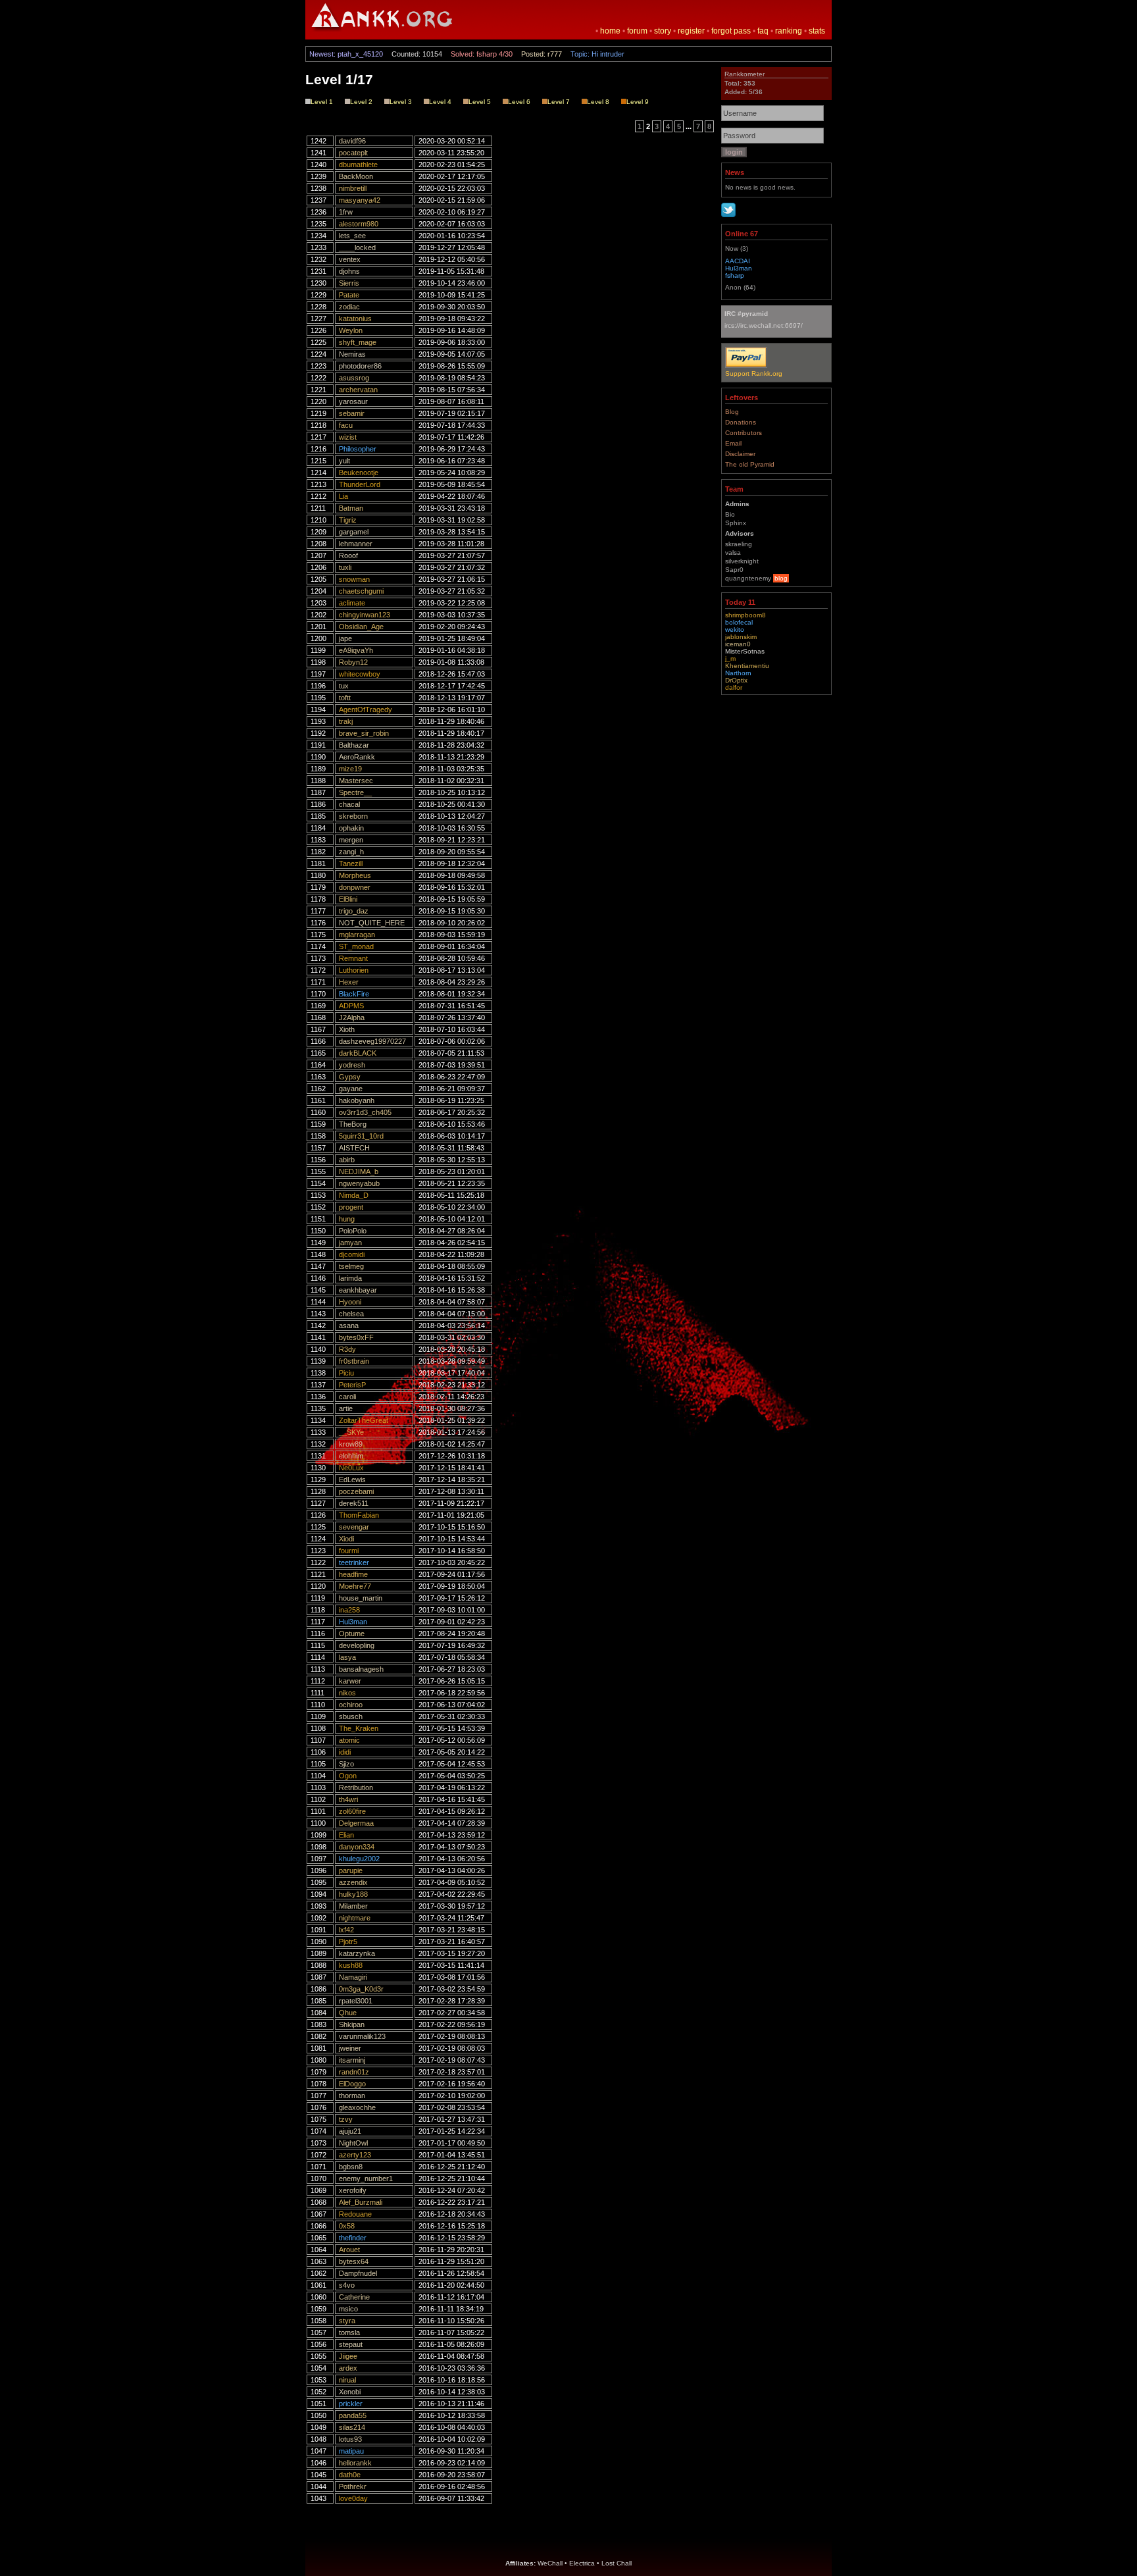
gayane (351, 1089)
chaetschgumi (361, 591)
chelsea (351, 1314)
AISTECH (354, 1148)
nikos (347, 1693)
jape (345, 638)
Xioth (347, 1029)
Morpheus (355, 875)
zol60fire (352, 1811)
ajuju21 (350, 2131)
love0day (353, 2498)
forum (637, 31)
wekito (735, 630)
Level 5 (480, 102)
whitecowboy (360, 674)
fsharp (735, 275)
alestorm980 (359, 224)
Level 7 (559, 102)
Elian (346, 1835)
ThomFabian (359, 1515)
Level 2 (361, 102)
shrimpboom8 (745, 615)
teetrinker (354, 1562)
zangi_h (351, 852)
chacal (349, 804)
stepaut (351, 2344)
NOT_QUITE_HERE (372, 923)
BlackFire (354, 994)
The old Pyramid (750, 464)
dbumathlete (358, 165)
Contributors (744, 433)
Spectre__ (355, 792)
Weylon (351, 330)
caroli (347, 1397)
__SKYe (351, 1432)
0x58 (347, 2226)
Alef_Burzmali (361, 2202)
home (610, 31)
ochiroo (351, 1705)
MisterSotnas (745, 651)
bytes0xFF (356, 1337)
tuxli (345, 567)
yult (344, 461)
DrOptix (736, 680)
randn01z (354, 2072)
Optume (352, 1634)
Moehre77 (355, 1586)
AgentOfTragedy (366, 709)
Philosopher (358, 449)
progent (351, 1207)
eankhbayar (358, 1290)
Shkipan (352, 2024)
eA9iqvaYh (356, 650)
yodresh (352, 1065)
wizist (348, 437)
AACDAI (738, 261)
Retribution (356, 1788)
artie (346, 1408)
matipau (351, 2451)
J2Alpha (352, 1018)
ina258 (349, 1610)
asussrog (354, 378)
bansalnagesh (361, 1669)
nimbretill (353, 188)
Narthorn (738, 673)
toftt (345, 698)
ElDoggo (352, 2084)
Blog (732, 412)
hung (347, 1219)
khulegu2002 (359, 1859)
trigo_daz (354, 911)
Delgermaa (356, 1823)
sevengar (354, 1527)
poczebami (356, 1491)
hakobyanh (357, 1100)
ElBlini (348, 899)
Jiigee (348, 2356)
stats (817, 31)
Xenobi (350, 2392)
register (691, 31)
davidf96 (352, 141)
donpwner (355, 887)
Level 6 (519, 102)
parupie (351, 1870)
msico (348, 2309)
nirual (347, 2380)
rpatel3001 (356, 2001)
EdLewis (352, 1480)
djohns (349, 271)
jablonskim (741, 637)
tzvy (346, 2119)
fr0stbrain (354, 1361)
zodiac (349, 307)
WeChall (550, 2563)
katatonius (355, 319)
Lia (343, 496)
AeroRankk (357, 757)
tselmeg (351, 1266)
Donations (741, 422)
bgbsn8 (351, 2167)
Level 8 (598, 102)
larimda (350, 1278)
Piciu (346, 1373)
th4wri (348, 1799)
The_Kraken (359, 1728)
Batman (351, 508)
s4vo (347, 2285)
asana (349, 1326)
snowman (354, 579)
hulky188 (353, 1894)
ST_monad (356, 946)
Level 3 (401, 102)
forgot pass (731, 31)
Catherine (354, 2297)
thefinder (353, 2238)
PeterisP (352, 1385)
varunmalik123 (362, 2036)
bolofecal (739, 622)
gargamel (354, 532)
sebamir (352, 413)
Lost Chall (617, 2563)
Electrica (582, 2563)
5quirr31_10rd (361, 1136)
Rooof (348, 555)
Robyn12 (353, 662)
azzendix (353, 1882)
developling (357, 1645)
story (663, 31)
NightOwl (353, 2143)
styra (347, 2321)
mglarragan (357, 935)
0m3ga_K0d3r (361, 1989)
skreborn (353, 816)
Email (733, 443)
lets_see (352, 236)
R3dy (347, 1349)
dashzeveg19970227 (372, 1041)
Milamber (353, 1906)
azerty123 (355, 2155)
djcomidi (352, 1254)
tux (344, 686)
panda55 (353, 2415)
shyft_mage (358, 342)
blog (781, 578)
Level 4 (440, 102)
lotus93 (350, 2439)
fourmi (349, 1551)
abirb (347, 1160)
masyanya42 (360, 200)
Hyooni (350, 1302)
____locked (357, 247)
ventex (350, 259)
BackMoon (356, 176)
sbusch (351, 1716)
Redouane (355, 2214)
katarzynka (357, 1953)
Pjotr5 (348, 1942)
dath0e (350, 2475)
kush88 (351, 1965)
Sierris (349, 283)
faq (763, 31)
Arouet (349, 2250)
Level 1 (322, 102)
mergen (351, 840)
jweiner (350, 2048)
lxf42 (346, 1930)
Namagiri (353, 1977)
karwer (350, 1681)
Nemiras (352, 354)
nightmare (355, 1918)
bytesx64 (354, 2261)
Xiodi (346, 1539)
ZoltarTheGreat (364, 1420)
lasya (347, 1657)
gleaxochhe (357, 2107)
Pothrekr (353, 2486)
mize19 (350, 769)
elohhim (351, 1456)
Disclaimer (740, 454)
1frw (346, 212)
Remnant (353, 958)
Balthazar (354, 745)
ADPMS (351, 1006)
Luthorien (354, 970)
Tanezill (351, 863)
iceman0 (738, 644)
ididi (345, 1752)
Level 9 (638, 102)
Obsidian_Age (361, 627)
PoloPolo (353, 1231)
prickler (351, 2404)
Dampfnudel (358, 2273)
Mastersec (356, 781)
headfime (353, 1574)
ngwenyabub (359, 1183)
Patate (349, 295)
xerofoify (353, 2190)
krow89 (351, 1444)
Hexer (349, 982)
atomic (349, 1740)
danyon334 (357, 1847)
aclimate (352, 603)
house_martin (361, 1598)
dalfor (734, 687)
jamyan (350, 1243)
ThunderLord (360, 484)
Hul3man (353, 1622)
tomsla (349, 2332)
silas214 (352, 2427)
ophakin (351, 828)
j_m (730, 658)
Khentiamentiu (747, 666)
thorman (352, 2096)
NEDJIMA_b (359, 1172)
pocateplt (353, 153)
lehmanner (356, 544)
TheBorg (353, 1124)
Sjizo (346, 1764)
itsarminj (352, 2060)
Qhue (348, 2013)
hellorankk (355, 2463)
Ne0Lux (351, 1468)
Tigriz (348, 520)
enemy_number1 (366, 2178)
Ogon (348, 1776)
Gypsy (350, 1077)
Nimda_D (354, 1195)
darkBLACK (358, 1053)
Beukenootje (359, 473)
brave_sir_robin (364, 733)
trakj (346, 721)
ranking (789, 31)
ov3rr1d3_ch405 (365, 1112)
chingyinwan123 (365, 615)
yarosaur (353, 401)
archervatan (358, 390)
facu (346, 425)
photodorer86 (360, 366)
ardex (348, 2368)
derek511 (354, 1503)
